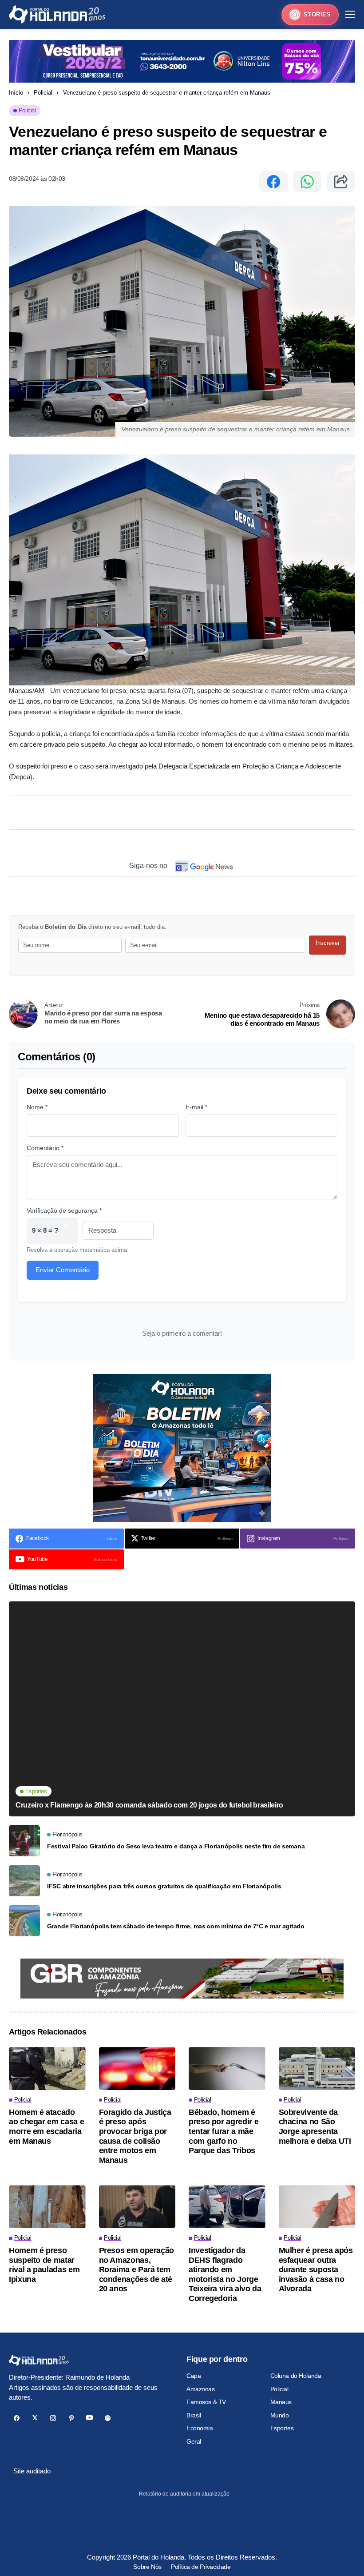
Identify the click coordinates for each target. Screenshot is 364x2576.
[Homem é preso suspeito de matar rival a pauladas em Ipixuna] (47, 2207)
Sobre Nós (147, 2567)
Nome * (37, 1107)
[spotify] (108, 2418)
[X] (35, 2418)
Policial (43, 93)
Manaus (281, 2402)
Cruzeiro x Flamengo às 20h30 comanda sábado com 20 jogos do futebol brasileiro (149, 1805)
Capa (194, 2376)
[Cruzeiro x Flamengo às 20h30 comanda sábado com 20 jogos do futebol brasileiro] (182, 1709)
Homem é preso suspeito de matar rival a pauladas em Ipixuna (44, 2265)
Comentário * (45, 1148)
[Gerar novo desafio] (67, 1231)
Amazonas (201, 2389)
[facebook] (17, 2418)
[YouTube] (89, 2418)
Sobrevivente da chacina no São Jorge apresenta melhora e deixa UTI (315, 2127)
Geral (194, 2441)
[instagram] (53, 2418)
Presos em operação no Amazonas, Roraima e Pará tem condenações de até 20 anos (137, 2269)
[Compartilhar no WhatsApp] (307, 182)
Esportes (282, 2428)
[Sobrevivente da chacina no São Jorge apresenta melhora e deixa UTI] (317, 2068)
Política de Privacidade (201, 2567)
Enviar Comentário (63, 1270)
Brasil (194, 2415)
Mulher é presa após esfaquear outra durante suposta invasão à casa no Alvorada (316, 2269)
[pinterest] (71, 2418)
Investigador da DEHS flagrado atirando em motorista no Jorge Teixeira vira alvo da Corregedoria (225, 2274)
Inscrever (328, 943)
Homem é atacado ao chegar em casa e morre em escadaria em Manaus (46, 2127)
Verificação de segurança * (64, 1210)
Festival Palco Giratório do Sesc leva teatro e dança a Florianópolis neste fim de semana (176, 1846)
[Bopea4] (57, 14)
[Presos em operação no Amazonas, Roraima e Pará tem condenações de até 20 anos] (137, 2207)
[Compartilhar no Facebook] (273, 182)
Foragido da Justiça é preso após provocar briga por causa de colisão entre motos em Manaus (135, 2136)
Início (16, 93)
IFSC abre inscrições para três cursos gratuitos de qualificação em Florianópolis (164, 1886)
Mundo (280, 2415)
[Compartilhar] (341, 182)
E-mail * (196, 1107)
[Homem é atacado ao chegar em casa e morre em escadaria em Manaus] (47, 2068)
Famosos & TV (206, 2402)
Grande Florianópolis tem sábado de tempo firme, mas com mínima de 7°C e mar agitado (176, 1926)
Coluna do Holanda (296, 2376)
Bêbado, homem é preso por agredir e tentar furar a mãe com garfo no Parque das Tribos (224, 2131)
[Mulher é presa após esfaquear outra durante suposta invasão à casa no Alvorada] (317, 2207)
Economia (200, 2428)
